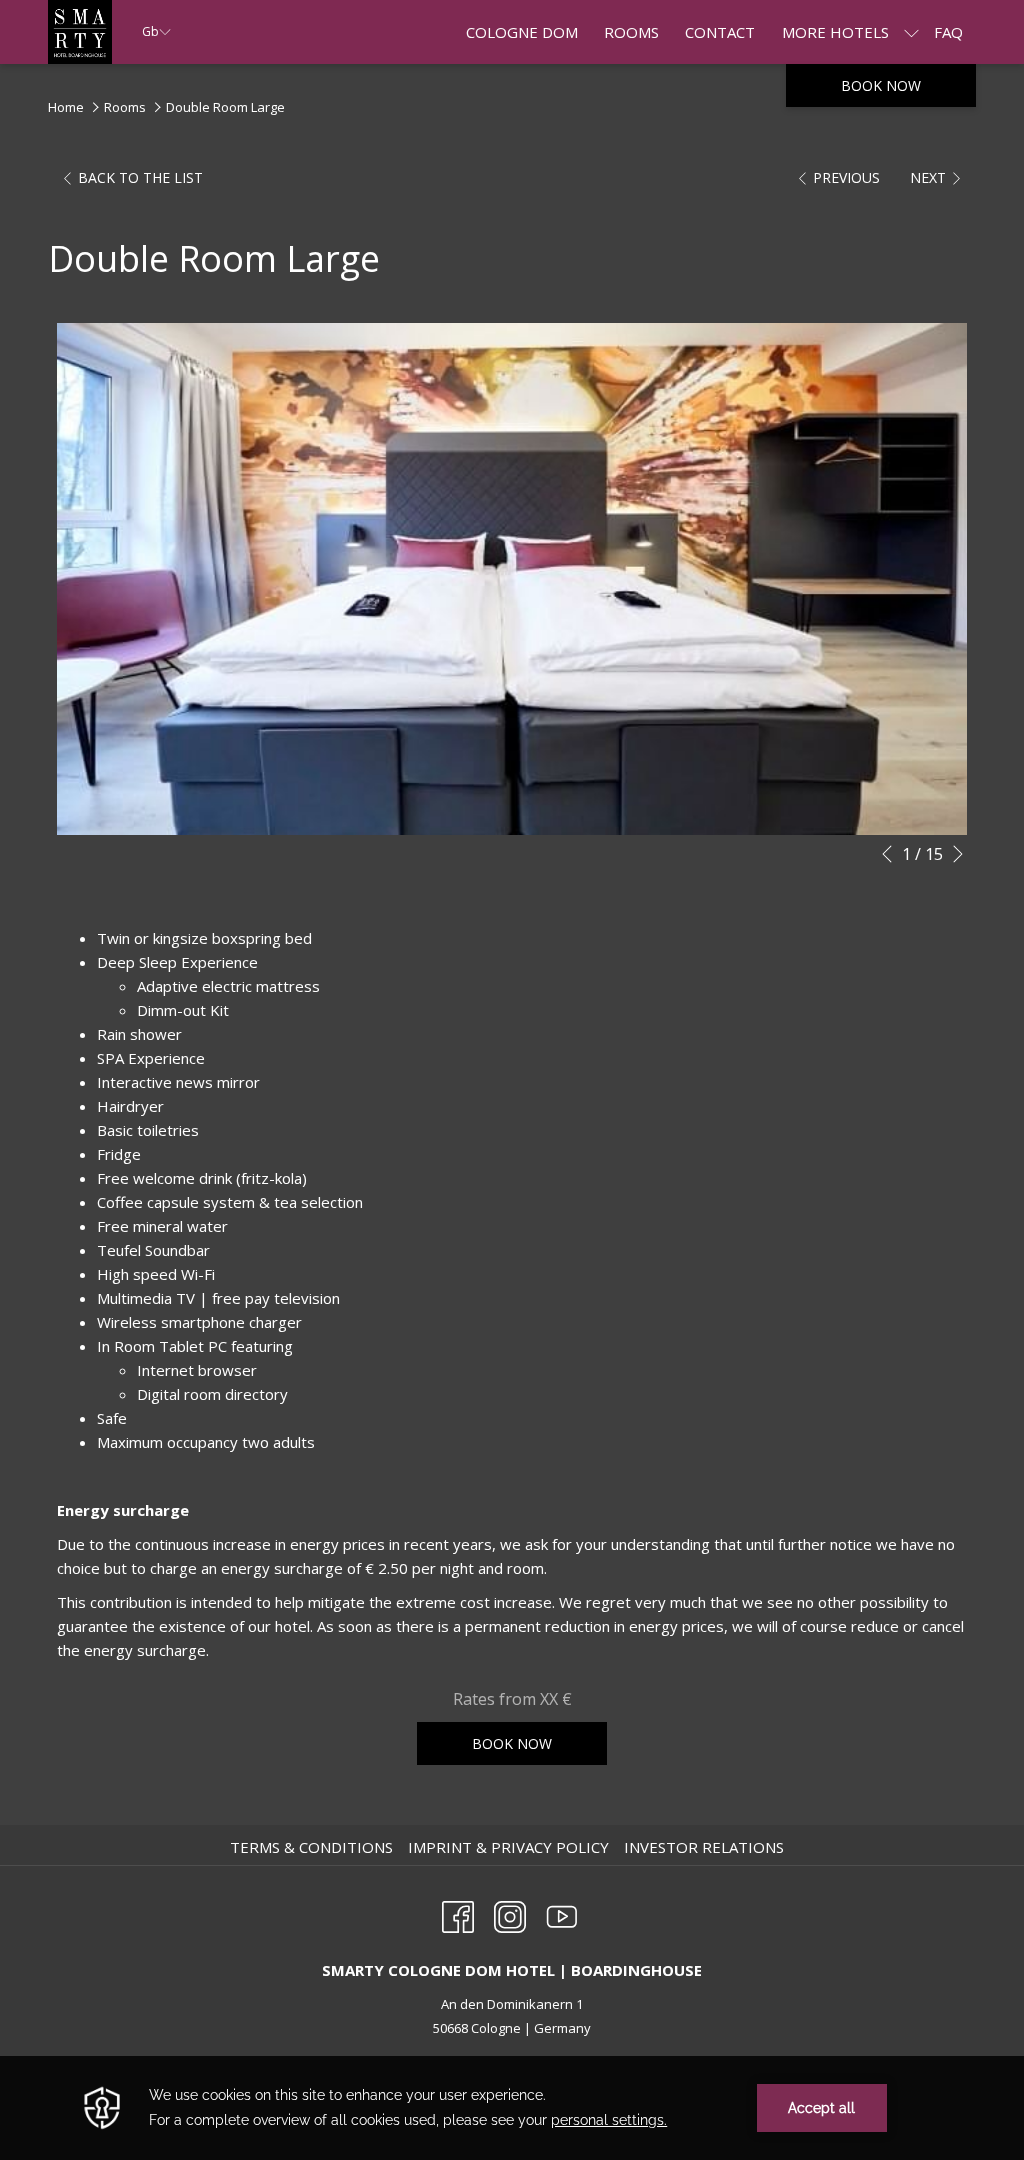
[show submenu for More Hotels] (911, 32)
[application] (512, 2108)
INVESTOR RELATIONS (706, 1847)
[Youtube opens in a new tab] (562, 1913)
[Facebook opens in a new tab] (458, 1913)
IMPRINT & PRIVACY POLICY (511, 1847)
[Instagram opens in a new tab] (510, 1913)
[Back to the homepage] (80, 32)
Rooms (125, 107)
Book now (881, 85)
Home (66, 107)
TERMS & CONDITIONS (314, 1847)
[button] (512, 579)
